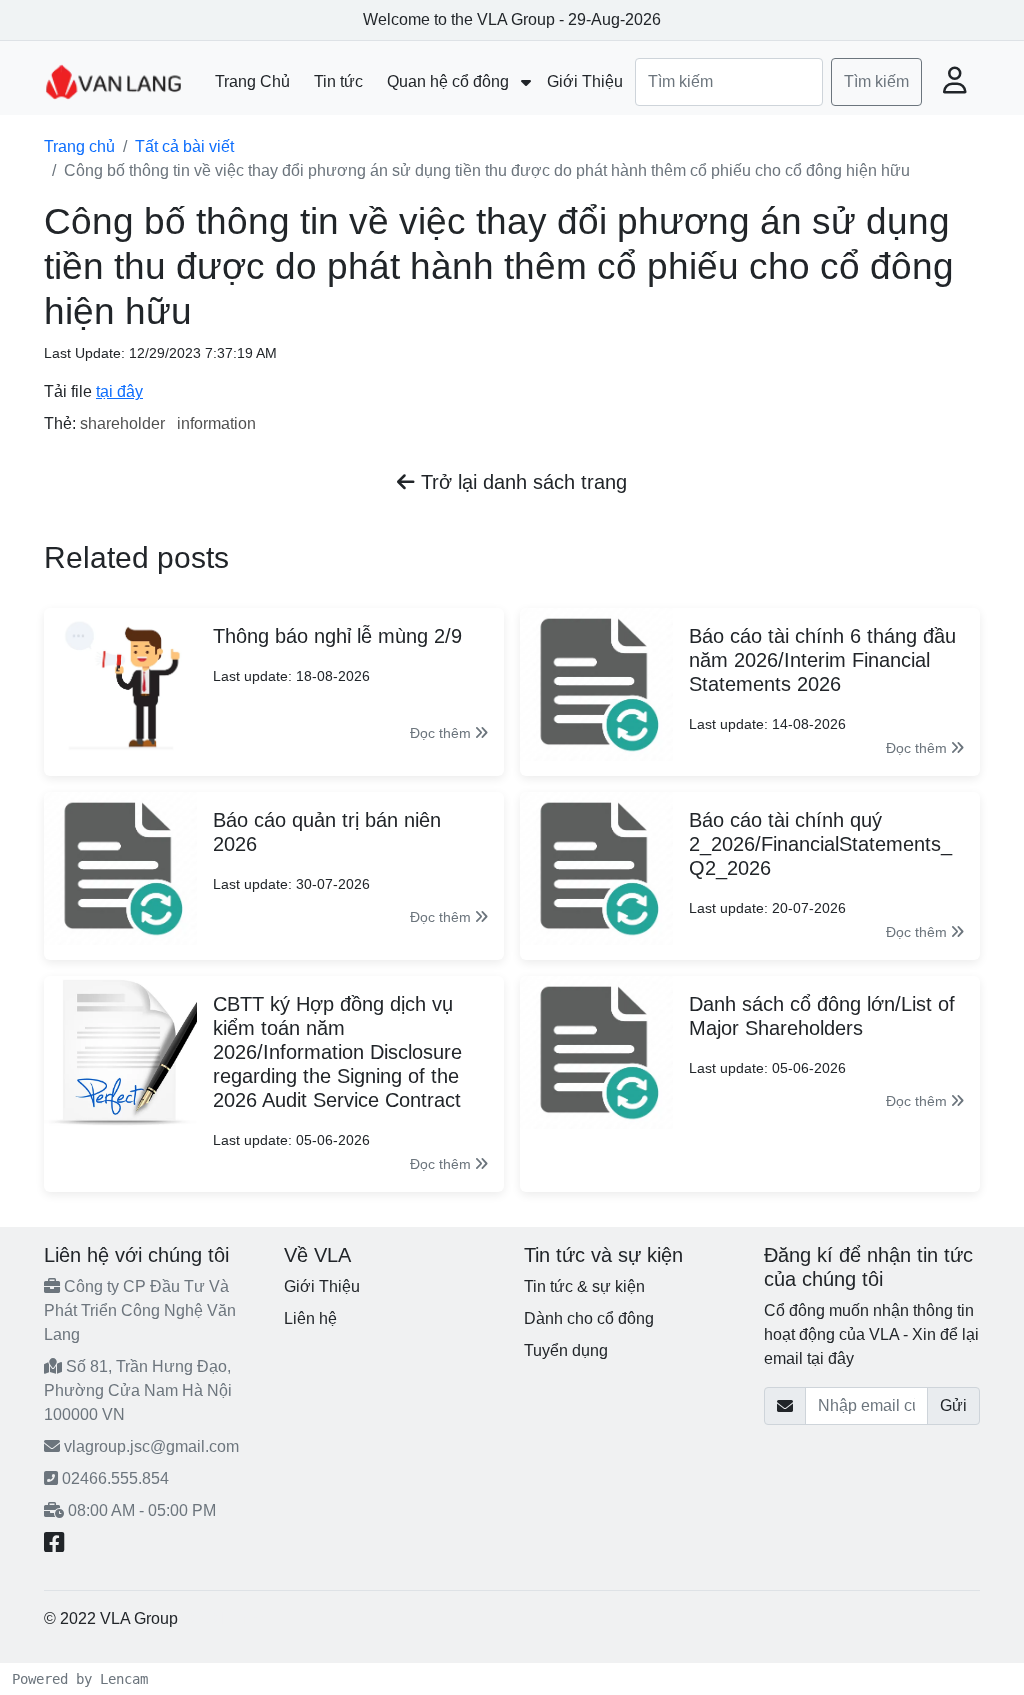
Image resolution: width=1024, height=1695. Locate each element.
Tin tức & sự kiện (584, 1286)
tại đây (119, 391)
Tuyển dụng (566, 1350)
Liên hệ (310, 1318)
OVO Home (223, 1618)
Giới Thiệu (322, 1286)
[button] (955, 82)
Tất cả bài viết (184, 146)
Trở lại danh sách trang (521, 482)
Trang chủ (79, 146)
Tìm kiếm (876, 81)
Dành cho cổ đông (589, 1318)
